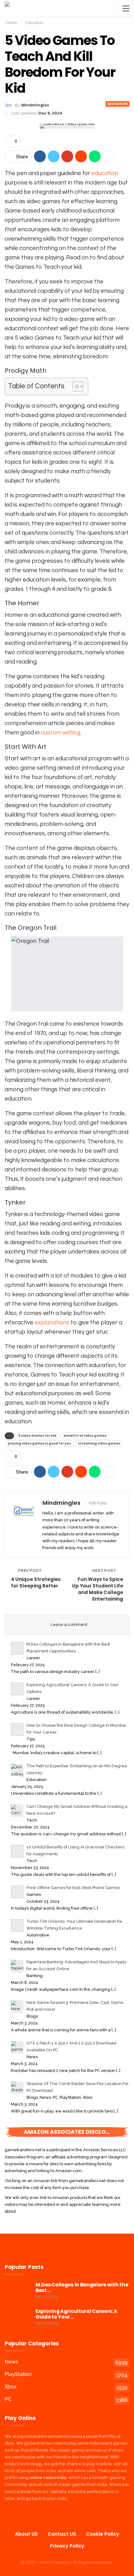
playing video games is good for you (39, 1443)
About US (26, 2534)
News (11, 2362)
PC (8, 2399)
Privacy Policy (67, 2546)
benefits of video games (85, 1436)
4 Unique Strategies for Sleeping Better (36, 1582)
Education (117, 104)
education (105, 173)
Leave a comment (69, 1624)
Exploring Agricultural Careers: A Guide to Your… (77, 2314)
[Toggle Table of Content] (75, 386)
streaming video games (99, 1443)
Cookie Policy (103, 2534)
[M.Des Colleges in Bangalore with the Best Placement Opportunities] (18, 2292)
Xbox (11, 2387)
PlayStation (18, 2374)
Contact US (62, 2534)
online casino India (48, 2478)
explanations (52, 1322)
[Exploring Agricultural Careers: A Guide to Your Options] (18, 2318)
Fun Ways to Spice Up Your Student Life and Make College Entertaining (98, 1589)
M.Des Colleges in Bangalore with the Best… (82, 2287)
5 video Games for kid (37, 1436)
